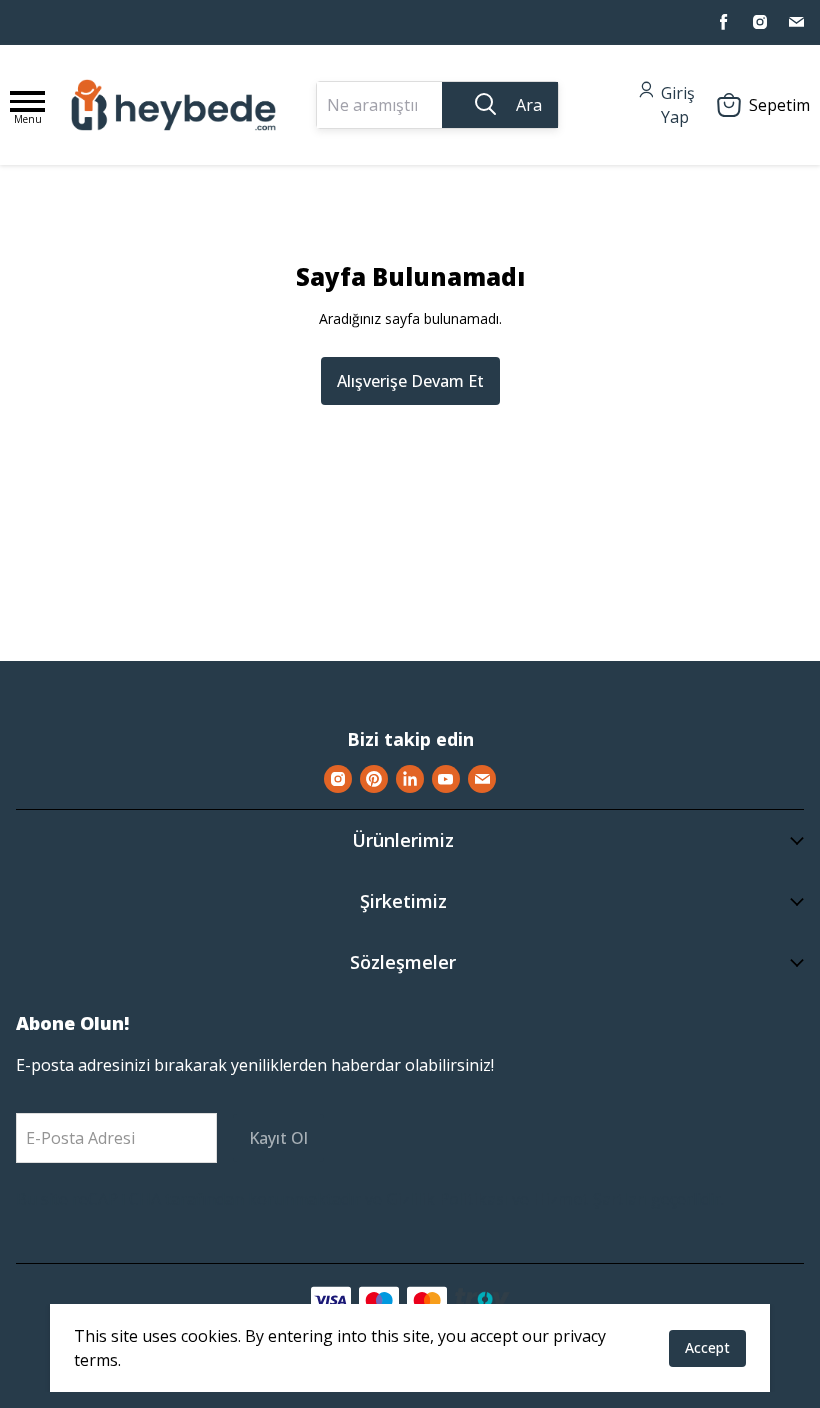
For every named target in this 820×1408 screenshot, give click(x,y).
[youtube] (446, 779)
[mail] (796, 22)
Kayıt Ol (278, 1138)
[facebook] (724, 22)
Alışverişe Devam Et (410, 381)
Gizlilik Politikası (447, 1199)
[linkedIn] (410, 779)
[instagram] (760, 22)
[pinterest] (374, 779)
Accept (707, 1347)
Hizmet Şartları (590, 1199)
